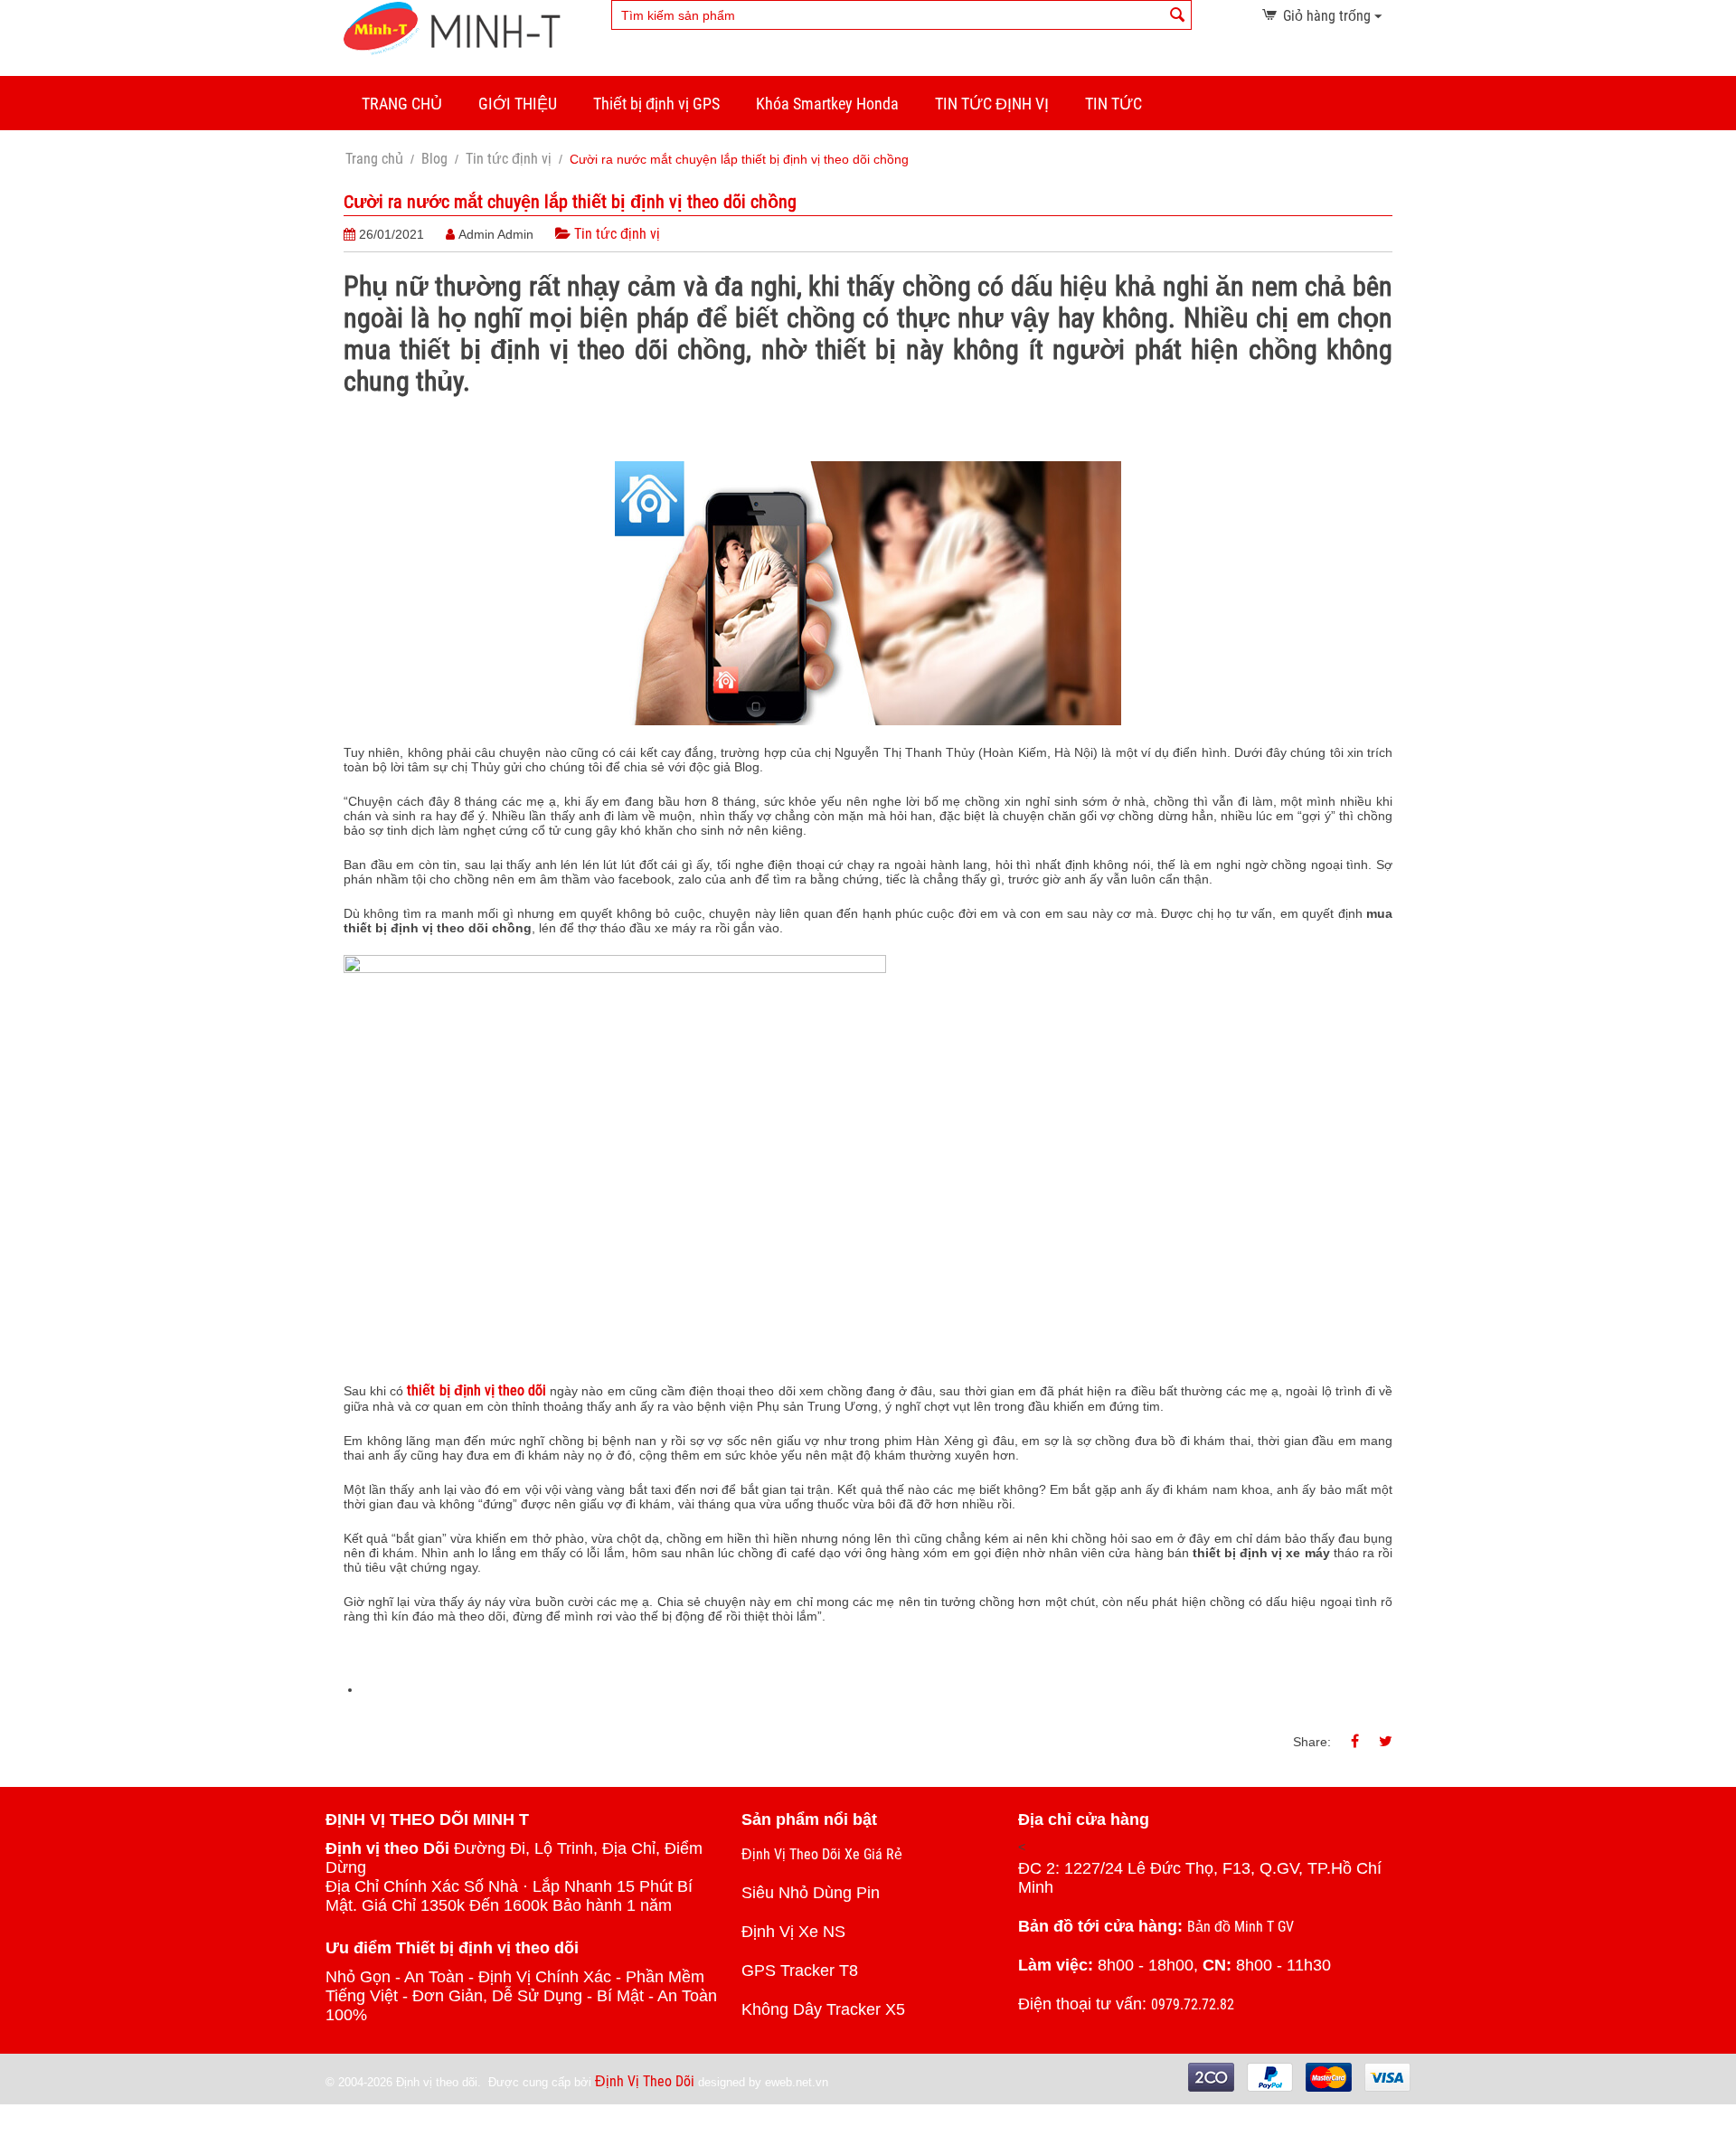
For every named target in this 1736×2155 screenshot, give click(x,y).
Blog (434, 159)
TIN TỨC (1113, 104)
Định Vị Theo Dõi (645, 2081)
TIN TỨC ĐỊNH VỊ (992, 104)
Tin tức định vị (509, 159)
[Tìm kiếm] (1178, 16)
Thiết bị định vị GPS (656, 104)
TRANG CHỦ (402, 104)
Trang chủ (374, 159)
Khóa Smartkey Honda (827, 104)
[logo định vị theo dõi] (452, 28)
